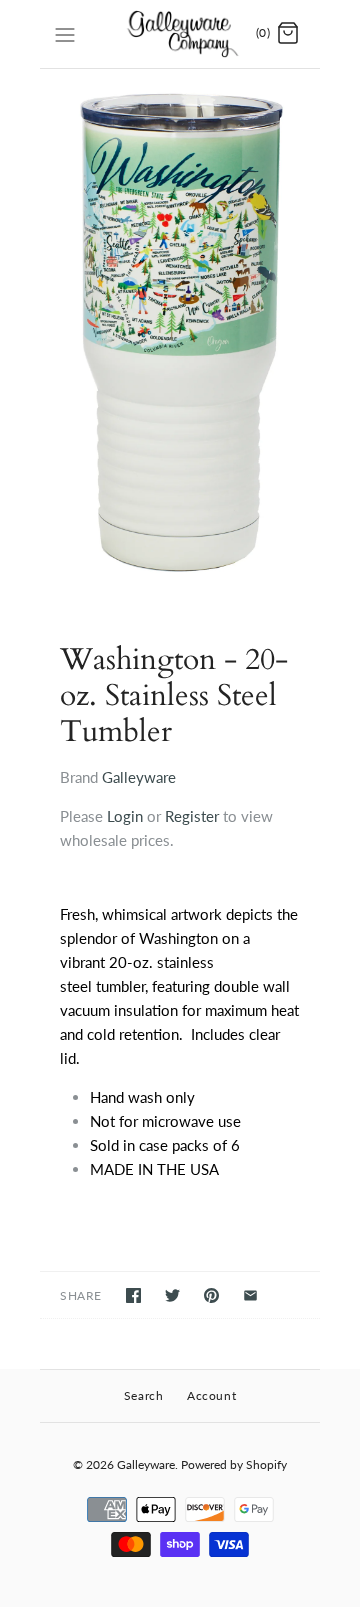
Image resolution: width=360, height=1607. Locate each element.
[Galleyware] (180, 34)
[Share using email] (250, 1295)
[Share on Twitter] (172, 1295)
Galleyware (139, 777)
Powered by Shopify (234, 1464)
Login (125, 816)
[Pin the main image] (211, 1295)
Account (211, 1395)
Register (192, 816)
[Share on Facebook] (133, 1295)
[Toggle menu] (65, 33)
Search (144, 1395)
